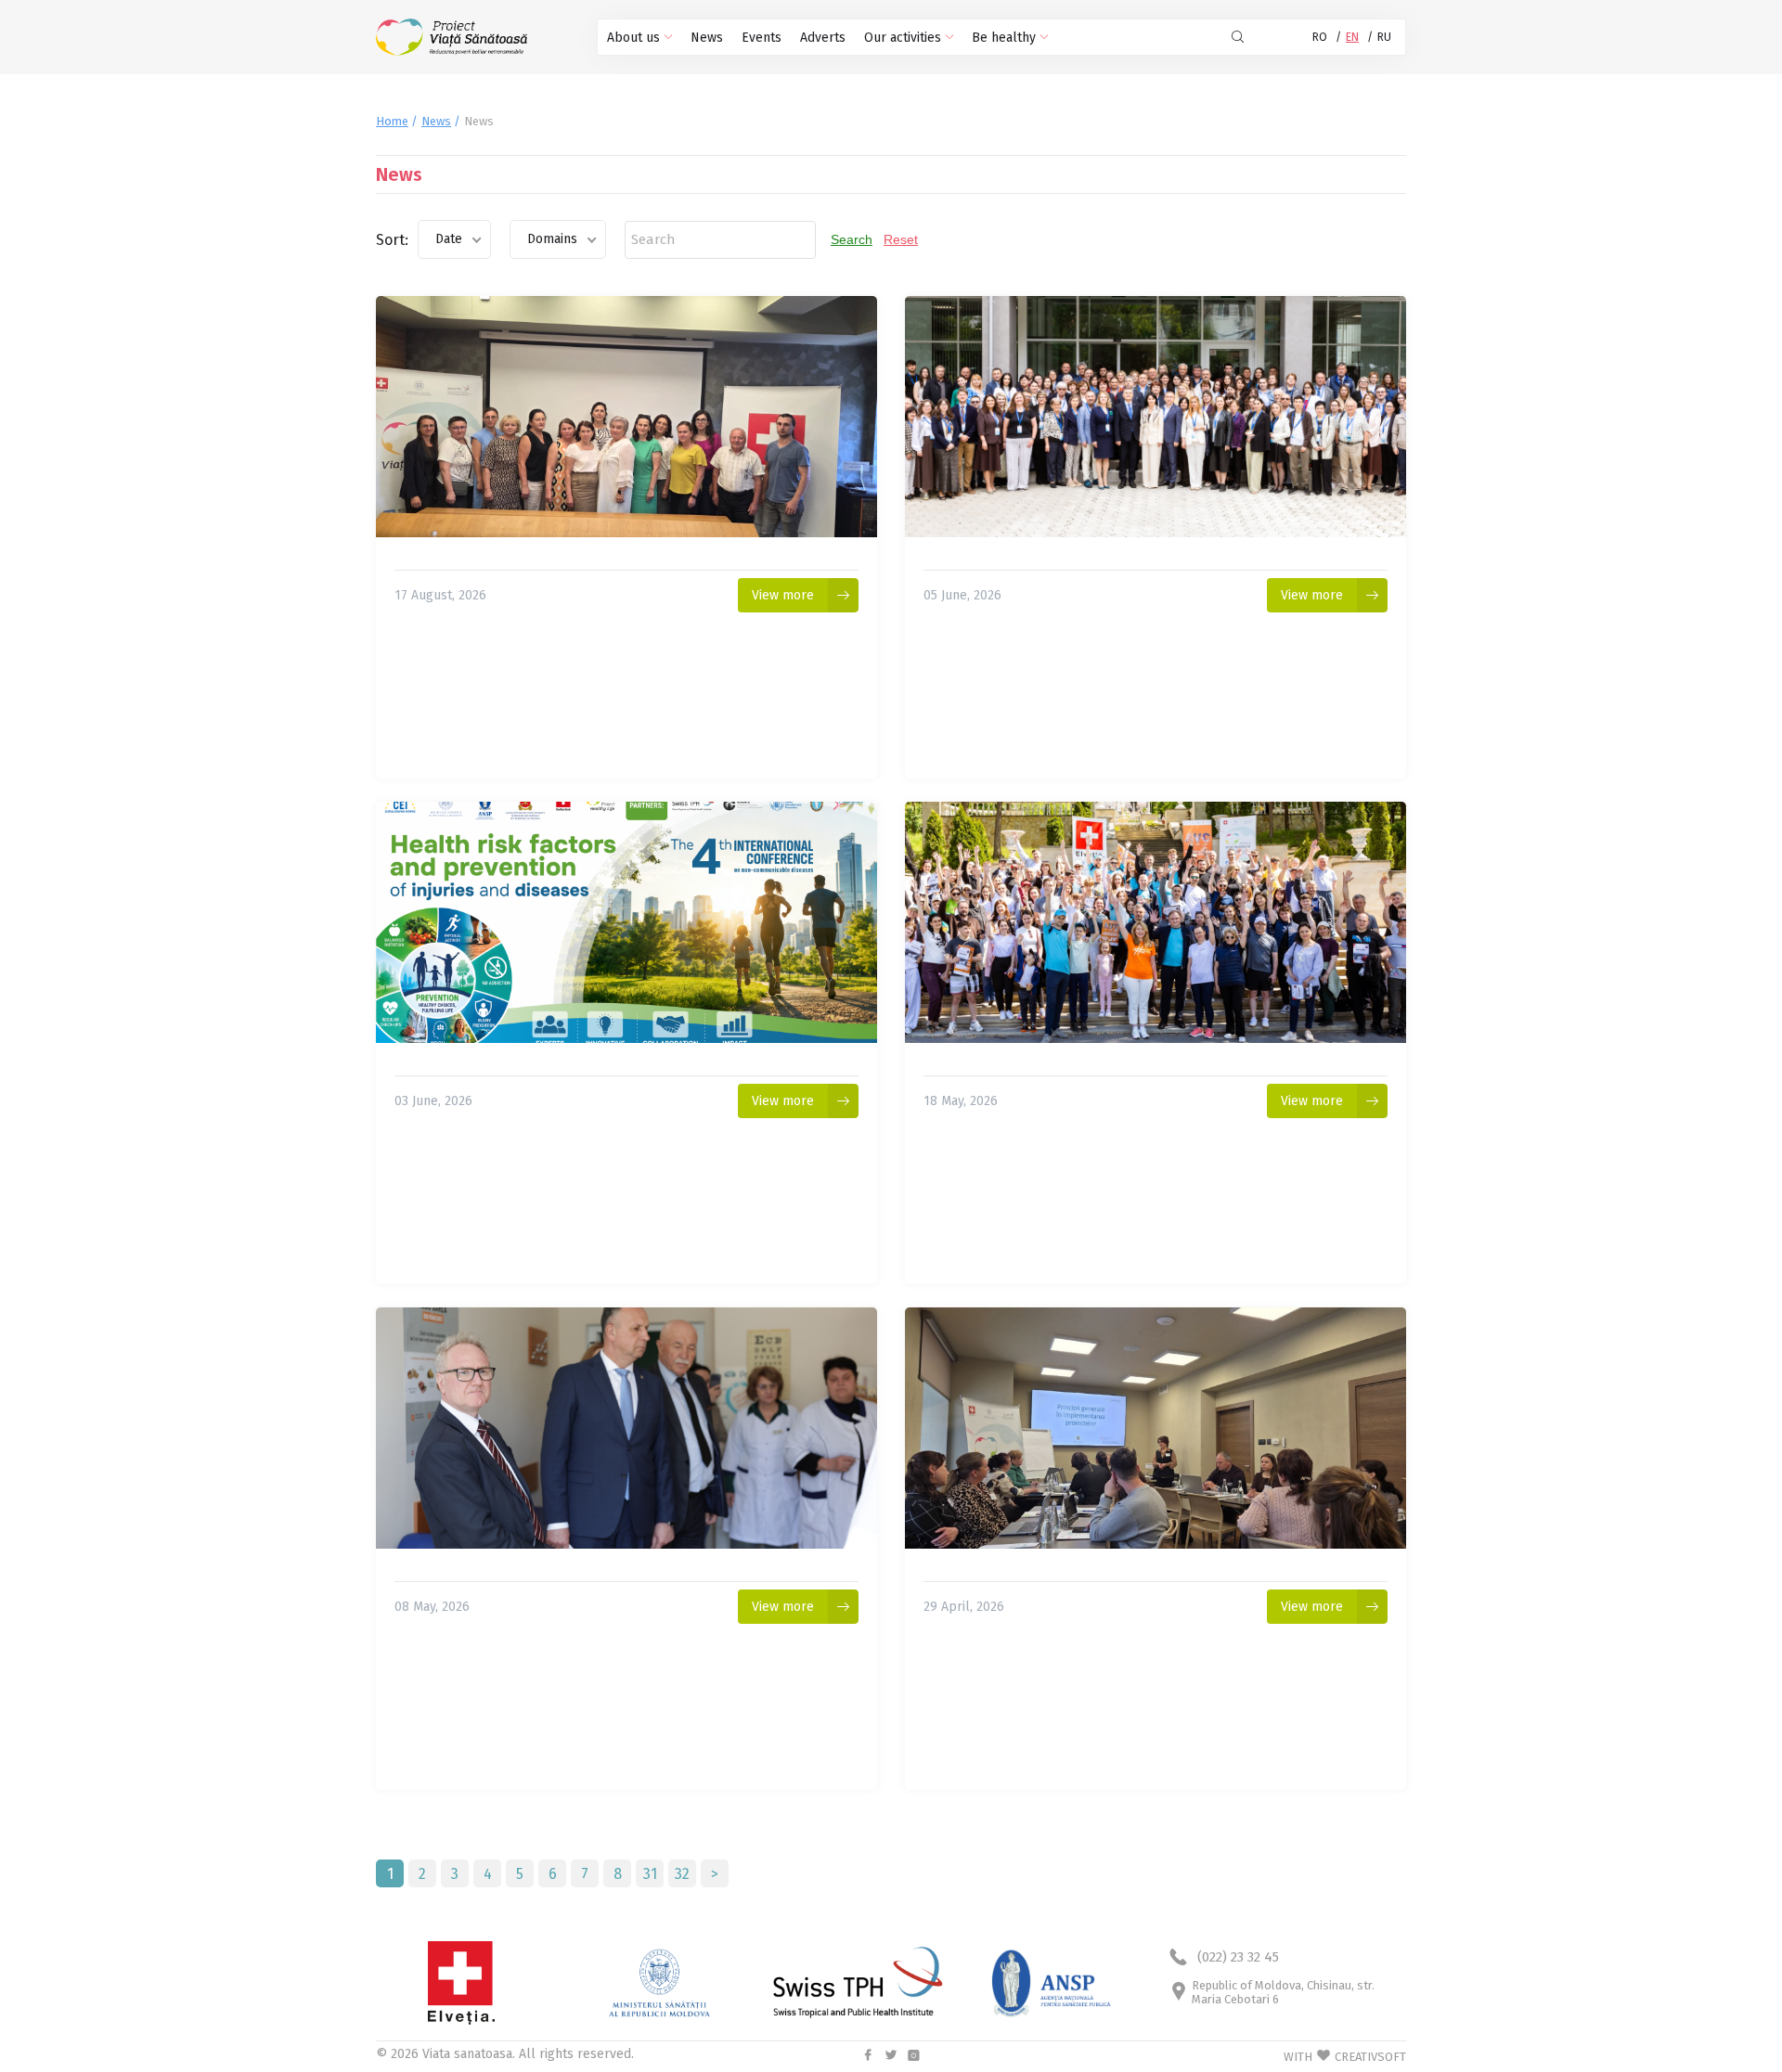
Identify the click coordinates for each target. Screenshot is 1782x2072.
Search (852, 239)
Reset (901, 239)
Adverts (823, 38)
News (707, 38)
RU (1384, 37)
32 (682, 1874)
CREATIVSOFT (1370, 2057)
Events (762, 38)
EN (1352, 37)
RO (1320, 37)
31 (650, 1874)
